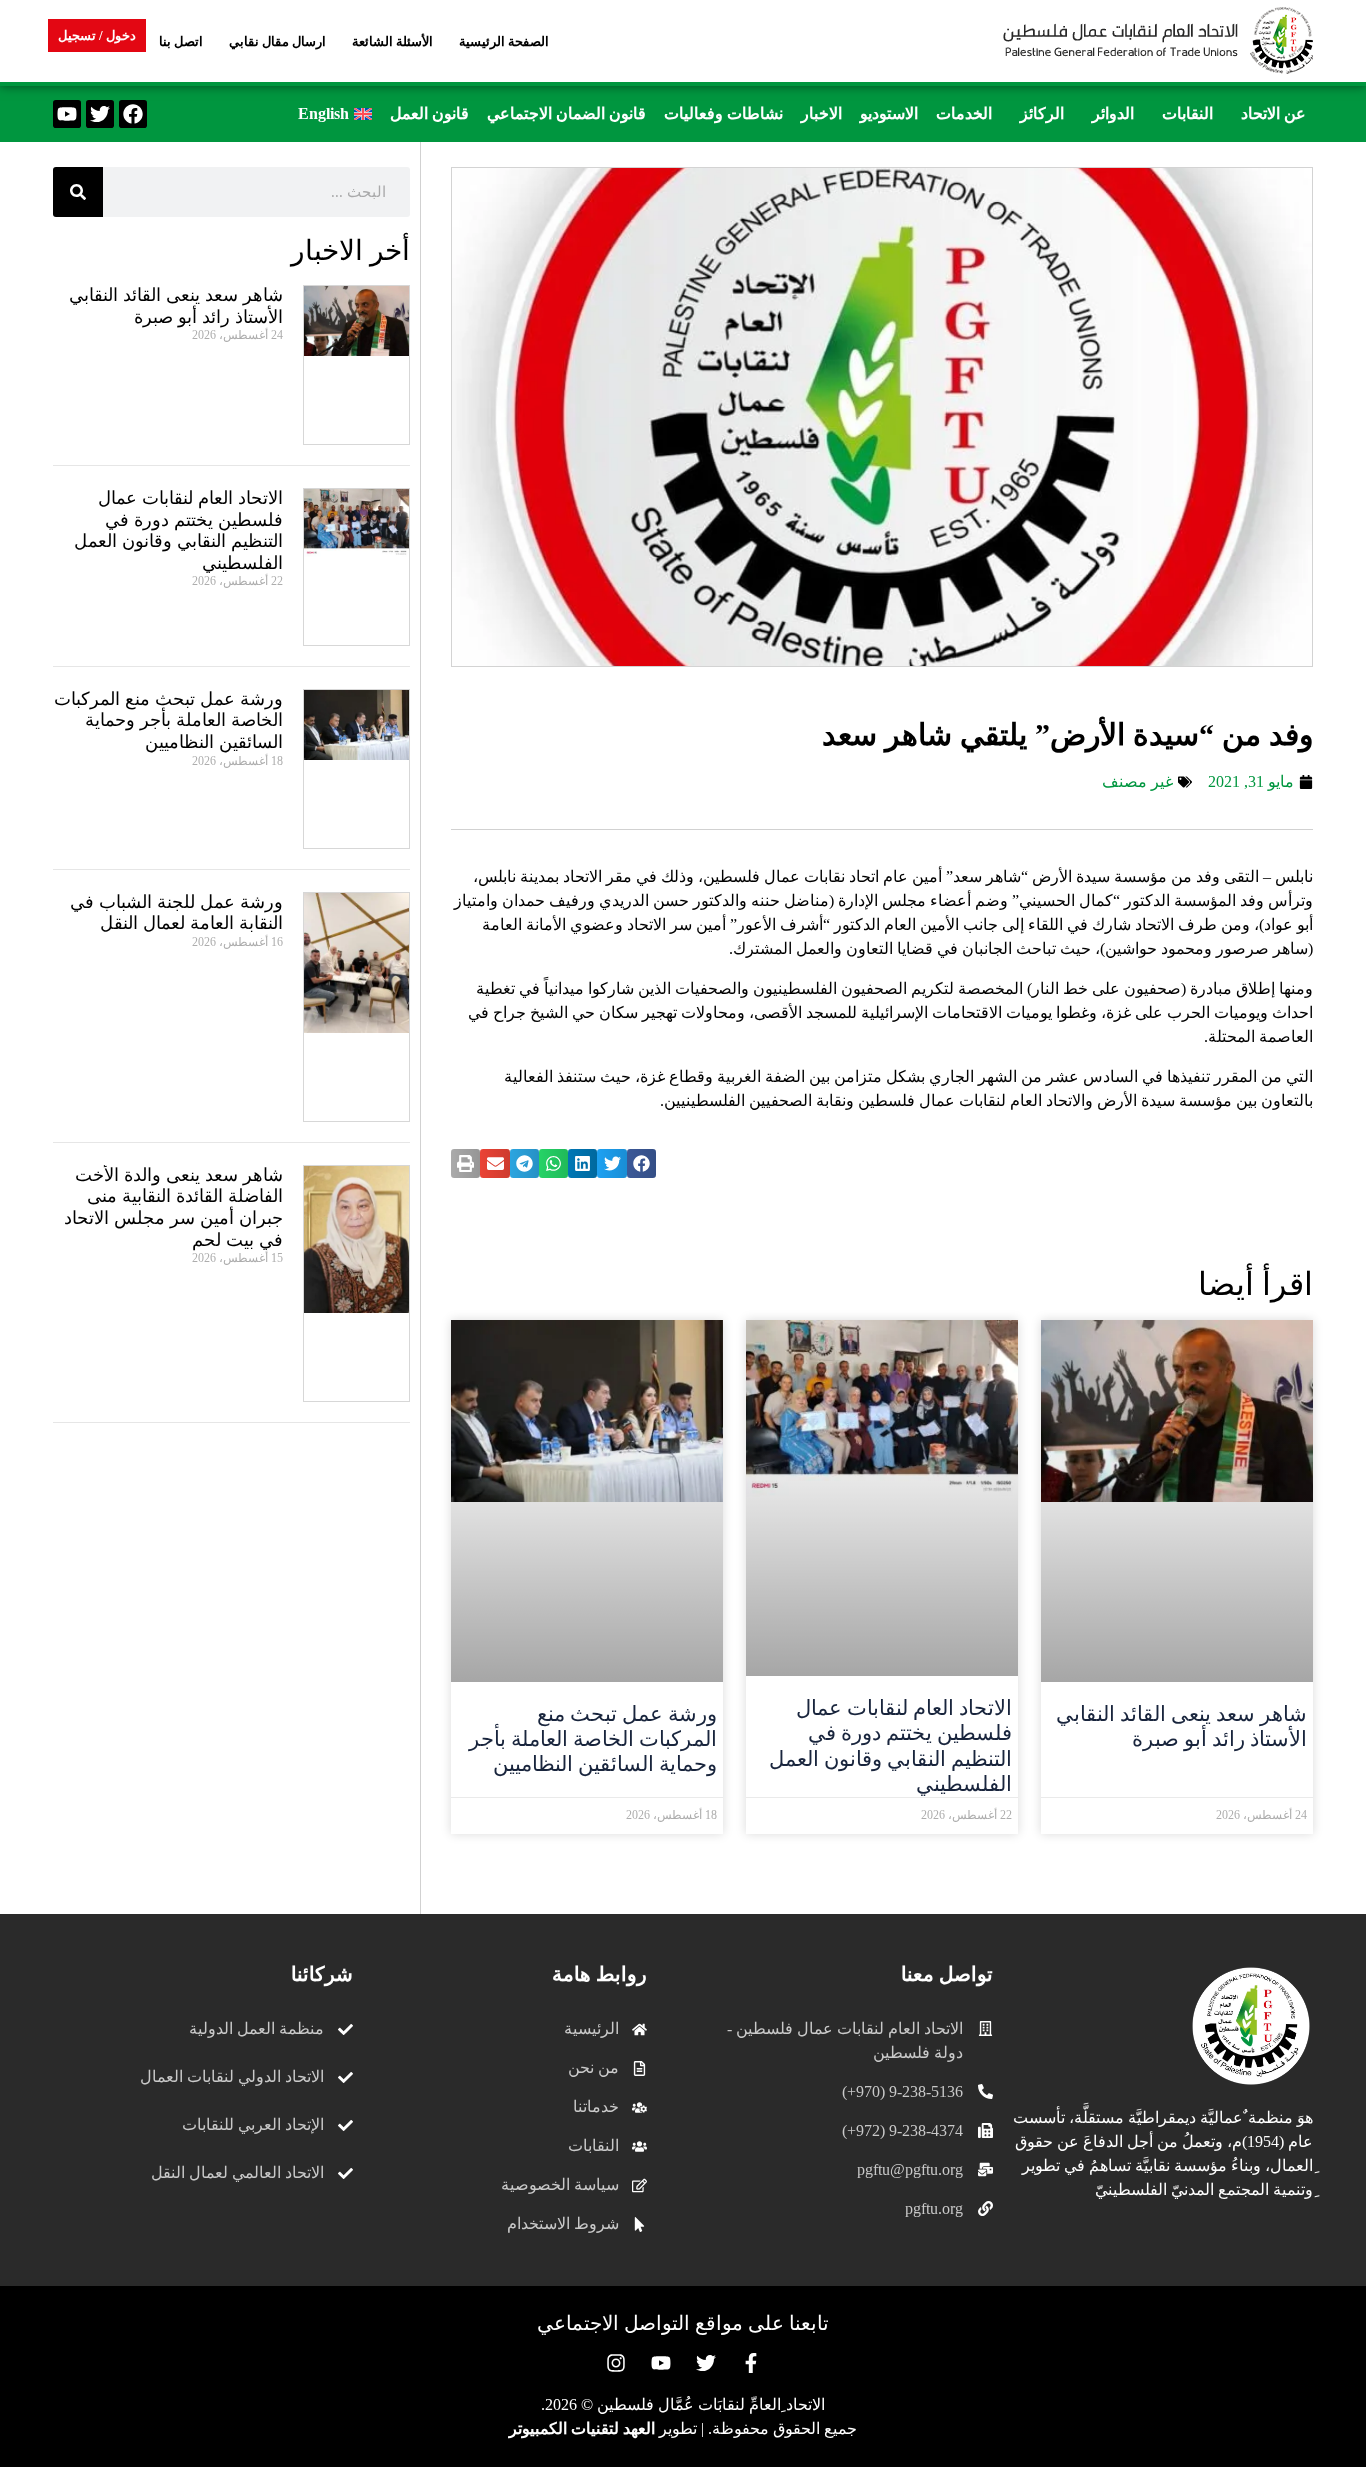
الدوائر (1113, 113)
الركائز (1042, 113)
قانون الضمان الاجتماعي (566, 113)
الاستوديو (889, 113)
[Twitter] (100, 114)
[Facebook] (133, 114)
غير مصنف (1137, 781)
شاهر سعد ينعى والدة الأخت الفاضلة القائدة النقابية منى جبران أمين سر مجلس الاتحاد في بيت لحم (173, 1207)
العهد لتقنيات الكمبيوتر (582, 2428)
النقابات (1187, 113)
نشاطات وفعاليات (723, 113)
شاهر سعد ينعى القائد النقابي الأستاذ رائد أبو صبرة (1181, 1726)
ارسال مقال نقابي (277, 41)
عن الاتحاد (1273, 113)
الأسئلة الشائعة (392, 41)
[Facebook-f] (751, 2363)
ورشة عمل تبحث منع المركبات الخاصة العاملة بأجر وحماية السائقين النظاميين (593, 1739)
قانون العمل (429, 113)
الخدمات (964, 113)
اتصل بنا (181, 41)
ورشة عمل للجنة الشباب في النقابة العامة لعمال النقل (176, 913)
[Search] (78, 192)
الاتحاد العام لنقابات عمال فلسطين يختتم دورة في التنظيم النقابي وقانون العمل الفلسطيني (890, 1746)
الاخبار (821, 113)
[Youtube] (67, 114)
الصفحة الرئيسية (504, 41)
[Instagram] (616, 2363)
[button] (1268, 114)
